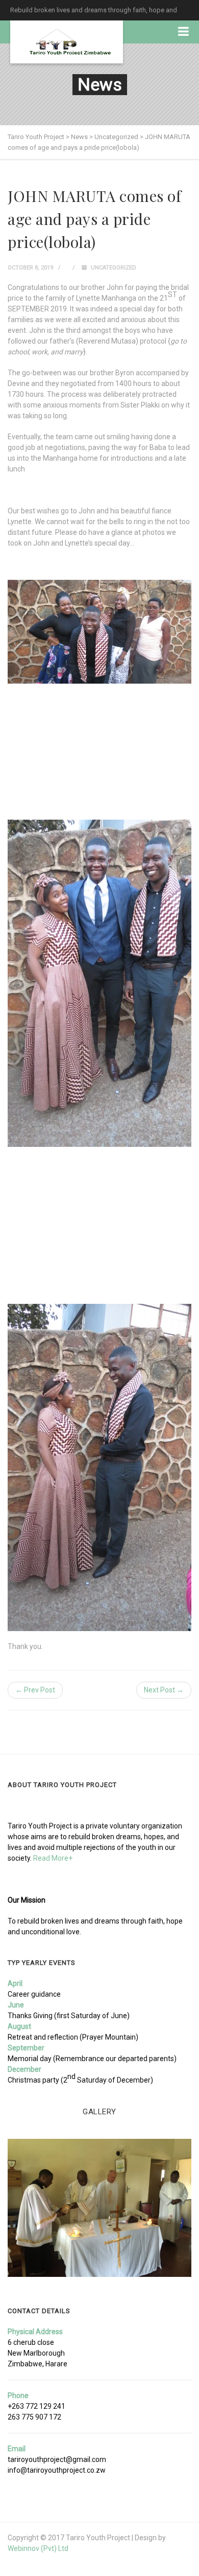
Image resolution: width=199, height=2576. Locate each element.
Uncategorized (114, 268)
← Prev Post (35, 1690)
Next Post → (164, 1690)
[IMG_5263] (99, 2208)
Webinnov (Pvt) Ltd (38, 2548)
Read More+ (53, 1858)
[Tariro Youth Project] (67, 42)
